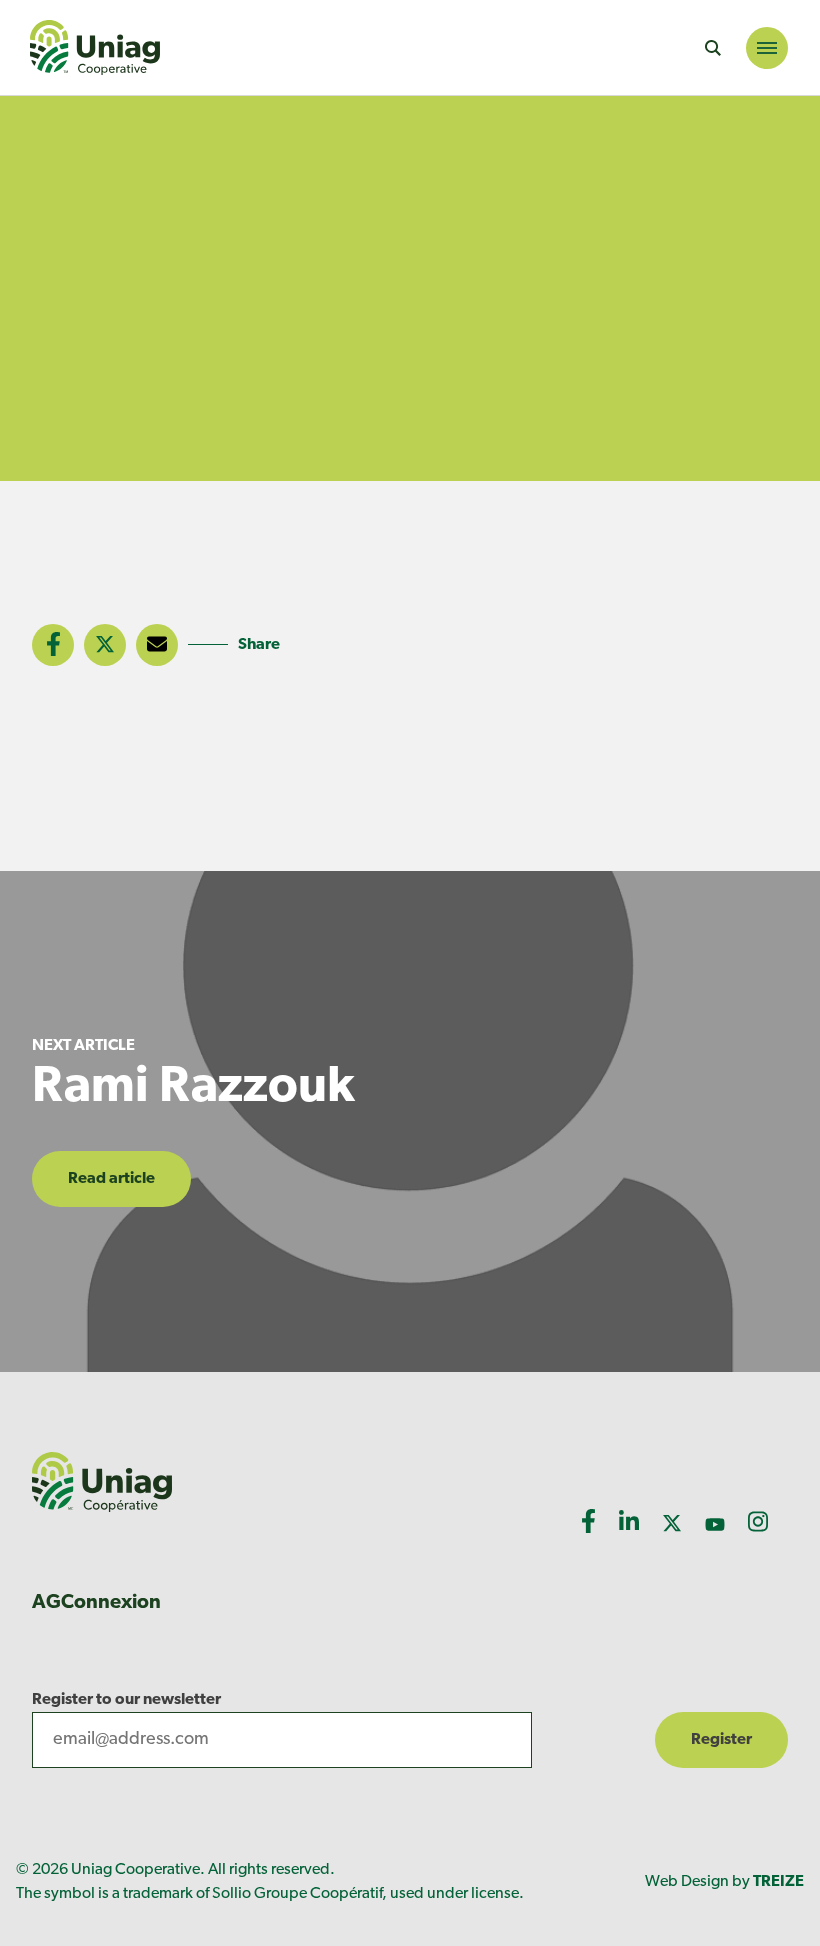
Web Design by (724, 1882)
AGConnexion (96, 1603)
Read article (111, 1179)
